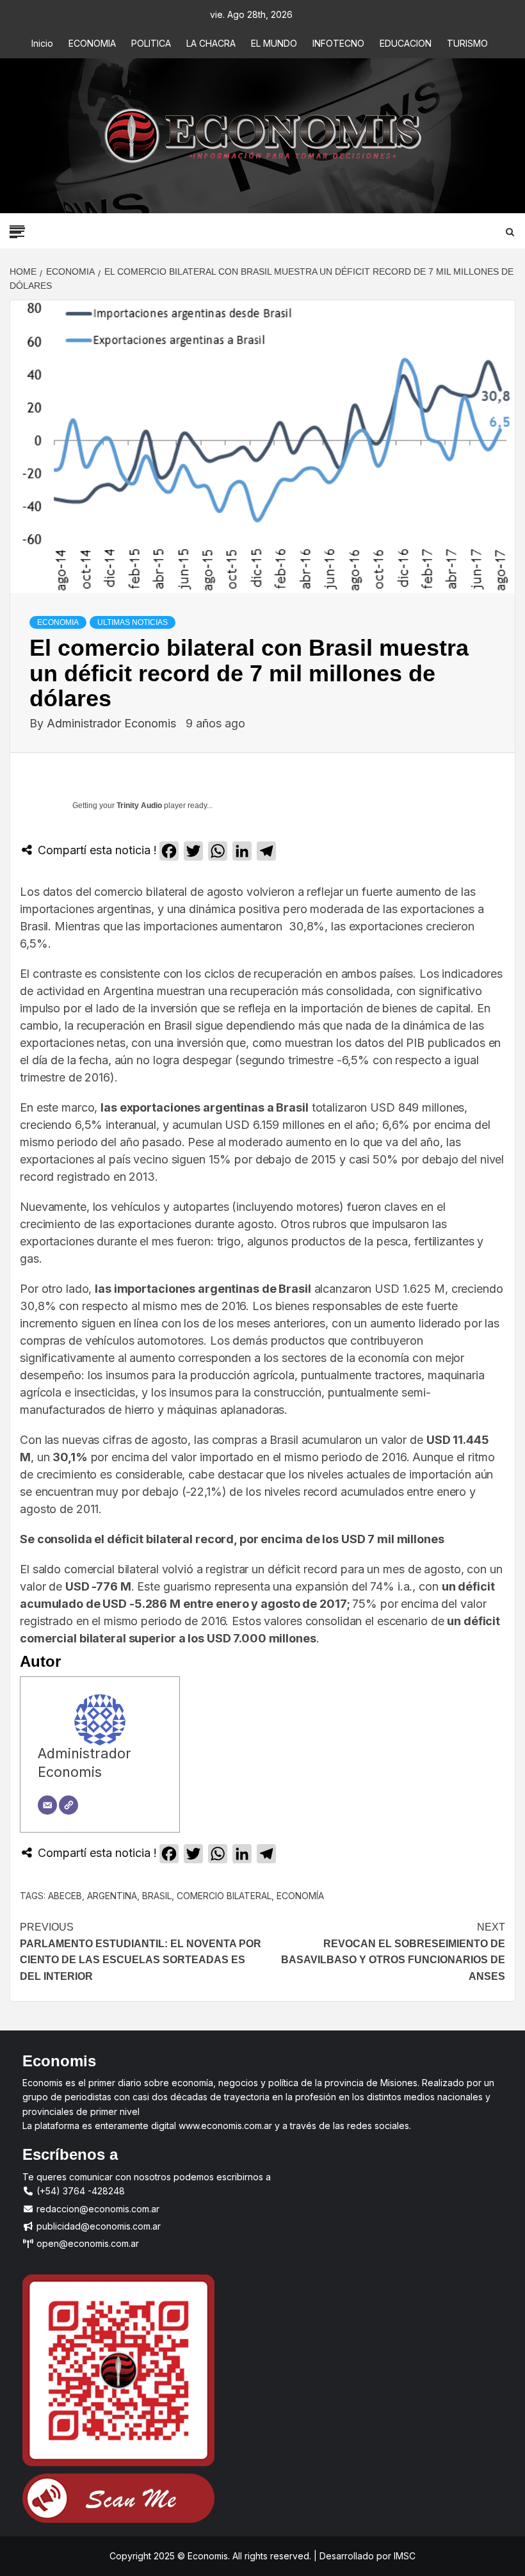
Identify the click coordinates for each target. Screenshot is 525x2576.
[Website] (69, 1805)
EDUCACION (406, 43)
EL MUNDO (274, 43)
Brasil (157, 1896)
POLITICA (151, 43)
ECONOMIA (92, 43)
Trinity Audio (139, 806)
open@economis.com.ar (86, 2243)
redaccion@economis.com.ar (97, 2209)
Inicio (42, 43)
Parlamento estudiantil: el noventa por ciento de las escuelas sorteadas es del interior (141, 1952)
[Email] (47, 1805)
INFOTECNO (338, 43)
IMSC (403, 2556)
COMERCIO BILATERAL (224, 1896)
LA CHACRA (211, 43)
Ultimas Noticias (133, 622)
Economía (300, 1896)
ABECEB (65, 1896)
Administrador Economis (113, 723)
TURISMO (467, 43)
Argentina (112, 1896)
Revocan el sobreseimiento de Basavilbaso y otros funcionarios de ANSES (393, 1952)
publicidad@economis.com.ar (97, 2226)
